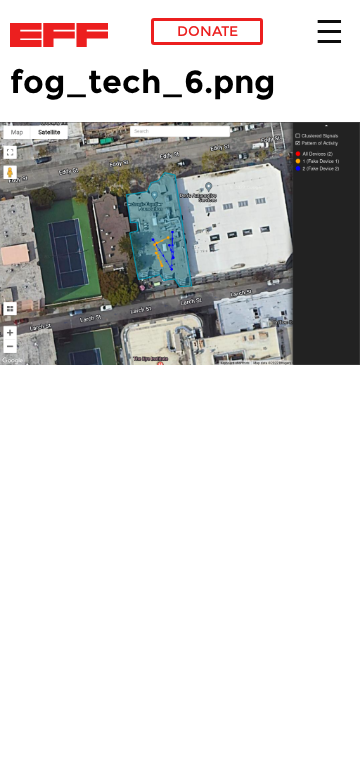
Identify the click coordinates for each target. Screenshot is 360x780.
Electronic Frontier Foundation (64, 35)
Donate (207, 31)
